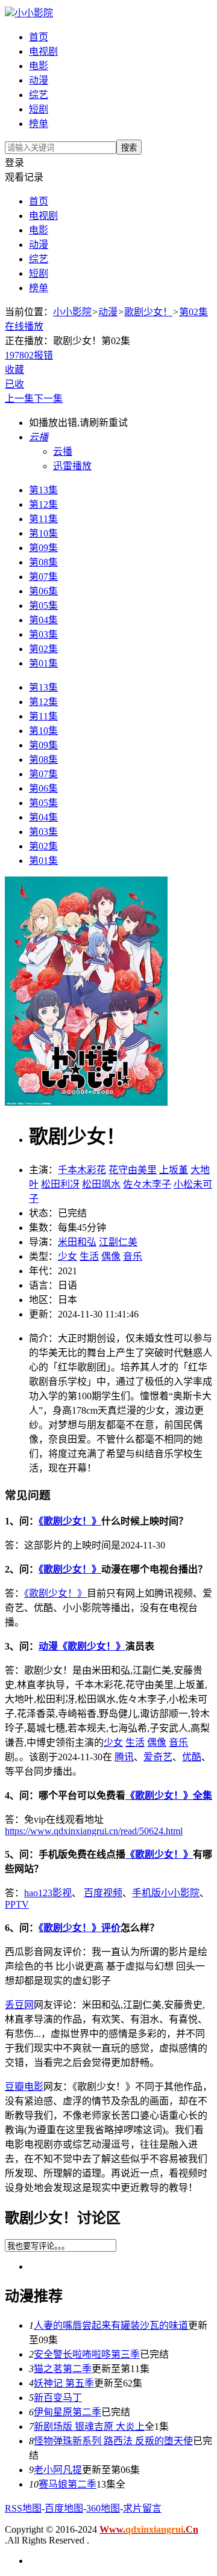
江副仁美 (118, 1242)
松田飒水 (101, 1184)
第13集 (43, 490)
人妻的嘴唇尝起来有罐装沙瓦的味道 (111, 2325)
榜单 (39, 124)
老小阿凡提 (58, 2470)
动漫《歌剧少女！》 (82, 1646)
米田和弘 (77, 1242)
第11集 (43, 519)
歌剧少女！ (148, 312)
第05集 (43, 605)
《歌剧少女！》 (70, 1521)
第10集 (43, 533)
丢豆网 (19, 2005)
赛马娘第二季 (68, 2484)
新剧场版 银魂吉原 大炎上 (89, 2427)
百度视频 (103, 1893)
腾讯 (124, 1757)
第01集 (43, 663)
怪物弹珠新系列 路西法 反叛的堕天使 (113, 2441)
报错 (43, 355)
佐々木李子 (147, 1184)
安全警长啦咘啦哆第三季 (87, 2354)
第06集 (43, 591)
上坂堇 (174, 1170)
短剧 (39, 109)
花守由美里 (133, 1170)
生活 (89, 1256)
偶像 (111, 1256)
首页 (39, 37)
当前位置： (29, 312)
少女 (68, 1256)
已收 (14, 384)
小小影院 (34, 13)
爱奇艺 (158, 1757)
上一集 (19, 399)
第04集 (43, 620)
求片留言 (142, 2508)
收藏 (14, 370)
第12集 (43, 504)
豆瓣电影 (24, 2087)
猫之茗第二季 (63, 2369)
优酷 (192, 1757)
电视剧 (43, 51)
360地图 (103, 2508)
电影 (39, 66)
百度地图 (64, 2508)
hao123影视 (48, 1893)
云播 (63, 451)
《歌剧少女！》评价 (80, 1928)
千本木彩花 (82, 1170)
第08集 (43, 562)
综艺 (39, 95)
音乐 (133, 1256)
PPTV (17, 1904)
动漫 (39, 80)
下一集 (48, 399)
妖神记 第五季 (64, 2383)
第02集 (43, 649)
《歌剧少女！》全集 (169, 1795)
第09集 (43, 548)
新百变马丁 (58, 2398)
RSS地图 (23, 2508)
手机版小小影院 (166, 1893)
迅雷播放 (72, 466)
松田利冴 (60, 1184)
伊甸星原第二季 (68, 2412)
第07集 (43, 577)
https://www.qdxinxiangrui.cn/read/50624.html (94, 1831)
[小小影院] (10, 13)
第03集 (43, 634)
